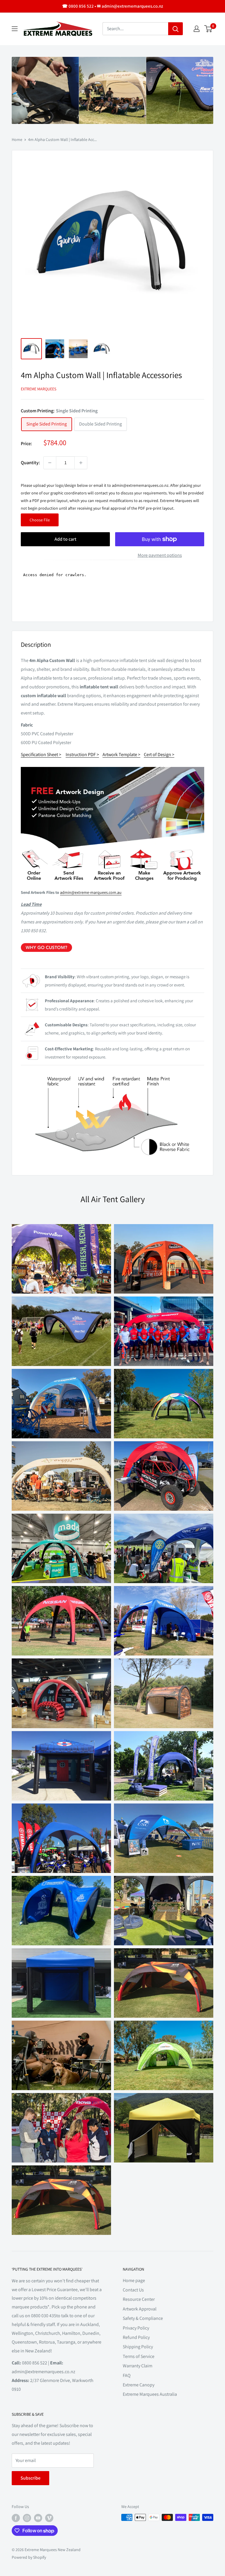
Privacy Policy (136, 2328)
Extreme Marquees (39, 389)
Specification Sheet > (41, 754)
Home (17, 139)
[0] (208, 29)
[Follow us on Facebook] (16, 2518)
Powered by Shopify (29, 2557)
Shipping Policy (138, 2347)
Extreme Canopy (139, 2385)
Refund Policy (136, 2337)
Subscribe (30, 2478)
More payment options (160, 555)
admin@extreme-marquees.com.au (91, 892)
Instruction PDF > (82, 754)
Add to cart (65, 539)
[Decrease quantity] (50, 463)
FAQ (127, 2375)
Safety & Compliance (143, 2318)
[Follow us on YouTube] (38, 2518)
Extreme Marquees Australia (150, 2394)
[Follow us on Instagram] (27, 2518)
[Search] (175, 29)
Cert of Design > (159, 754)
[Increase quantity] (81, 463)
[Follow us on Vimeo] (49, 2518)
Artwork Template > (121, 754)
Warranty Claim (138, 2366)
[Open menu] (15, 29)
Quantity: (30, 463)
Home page (134, 2280)
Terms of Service (139, 2356)
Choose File (40, 520)
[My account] (197, 29)
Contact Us (133, 2290)
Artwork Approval (140, 2309)
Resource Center (139, 2299)
